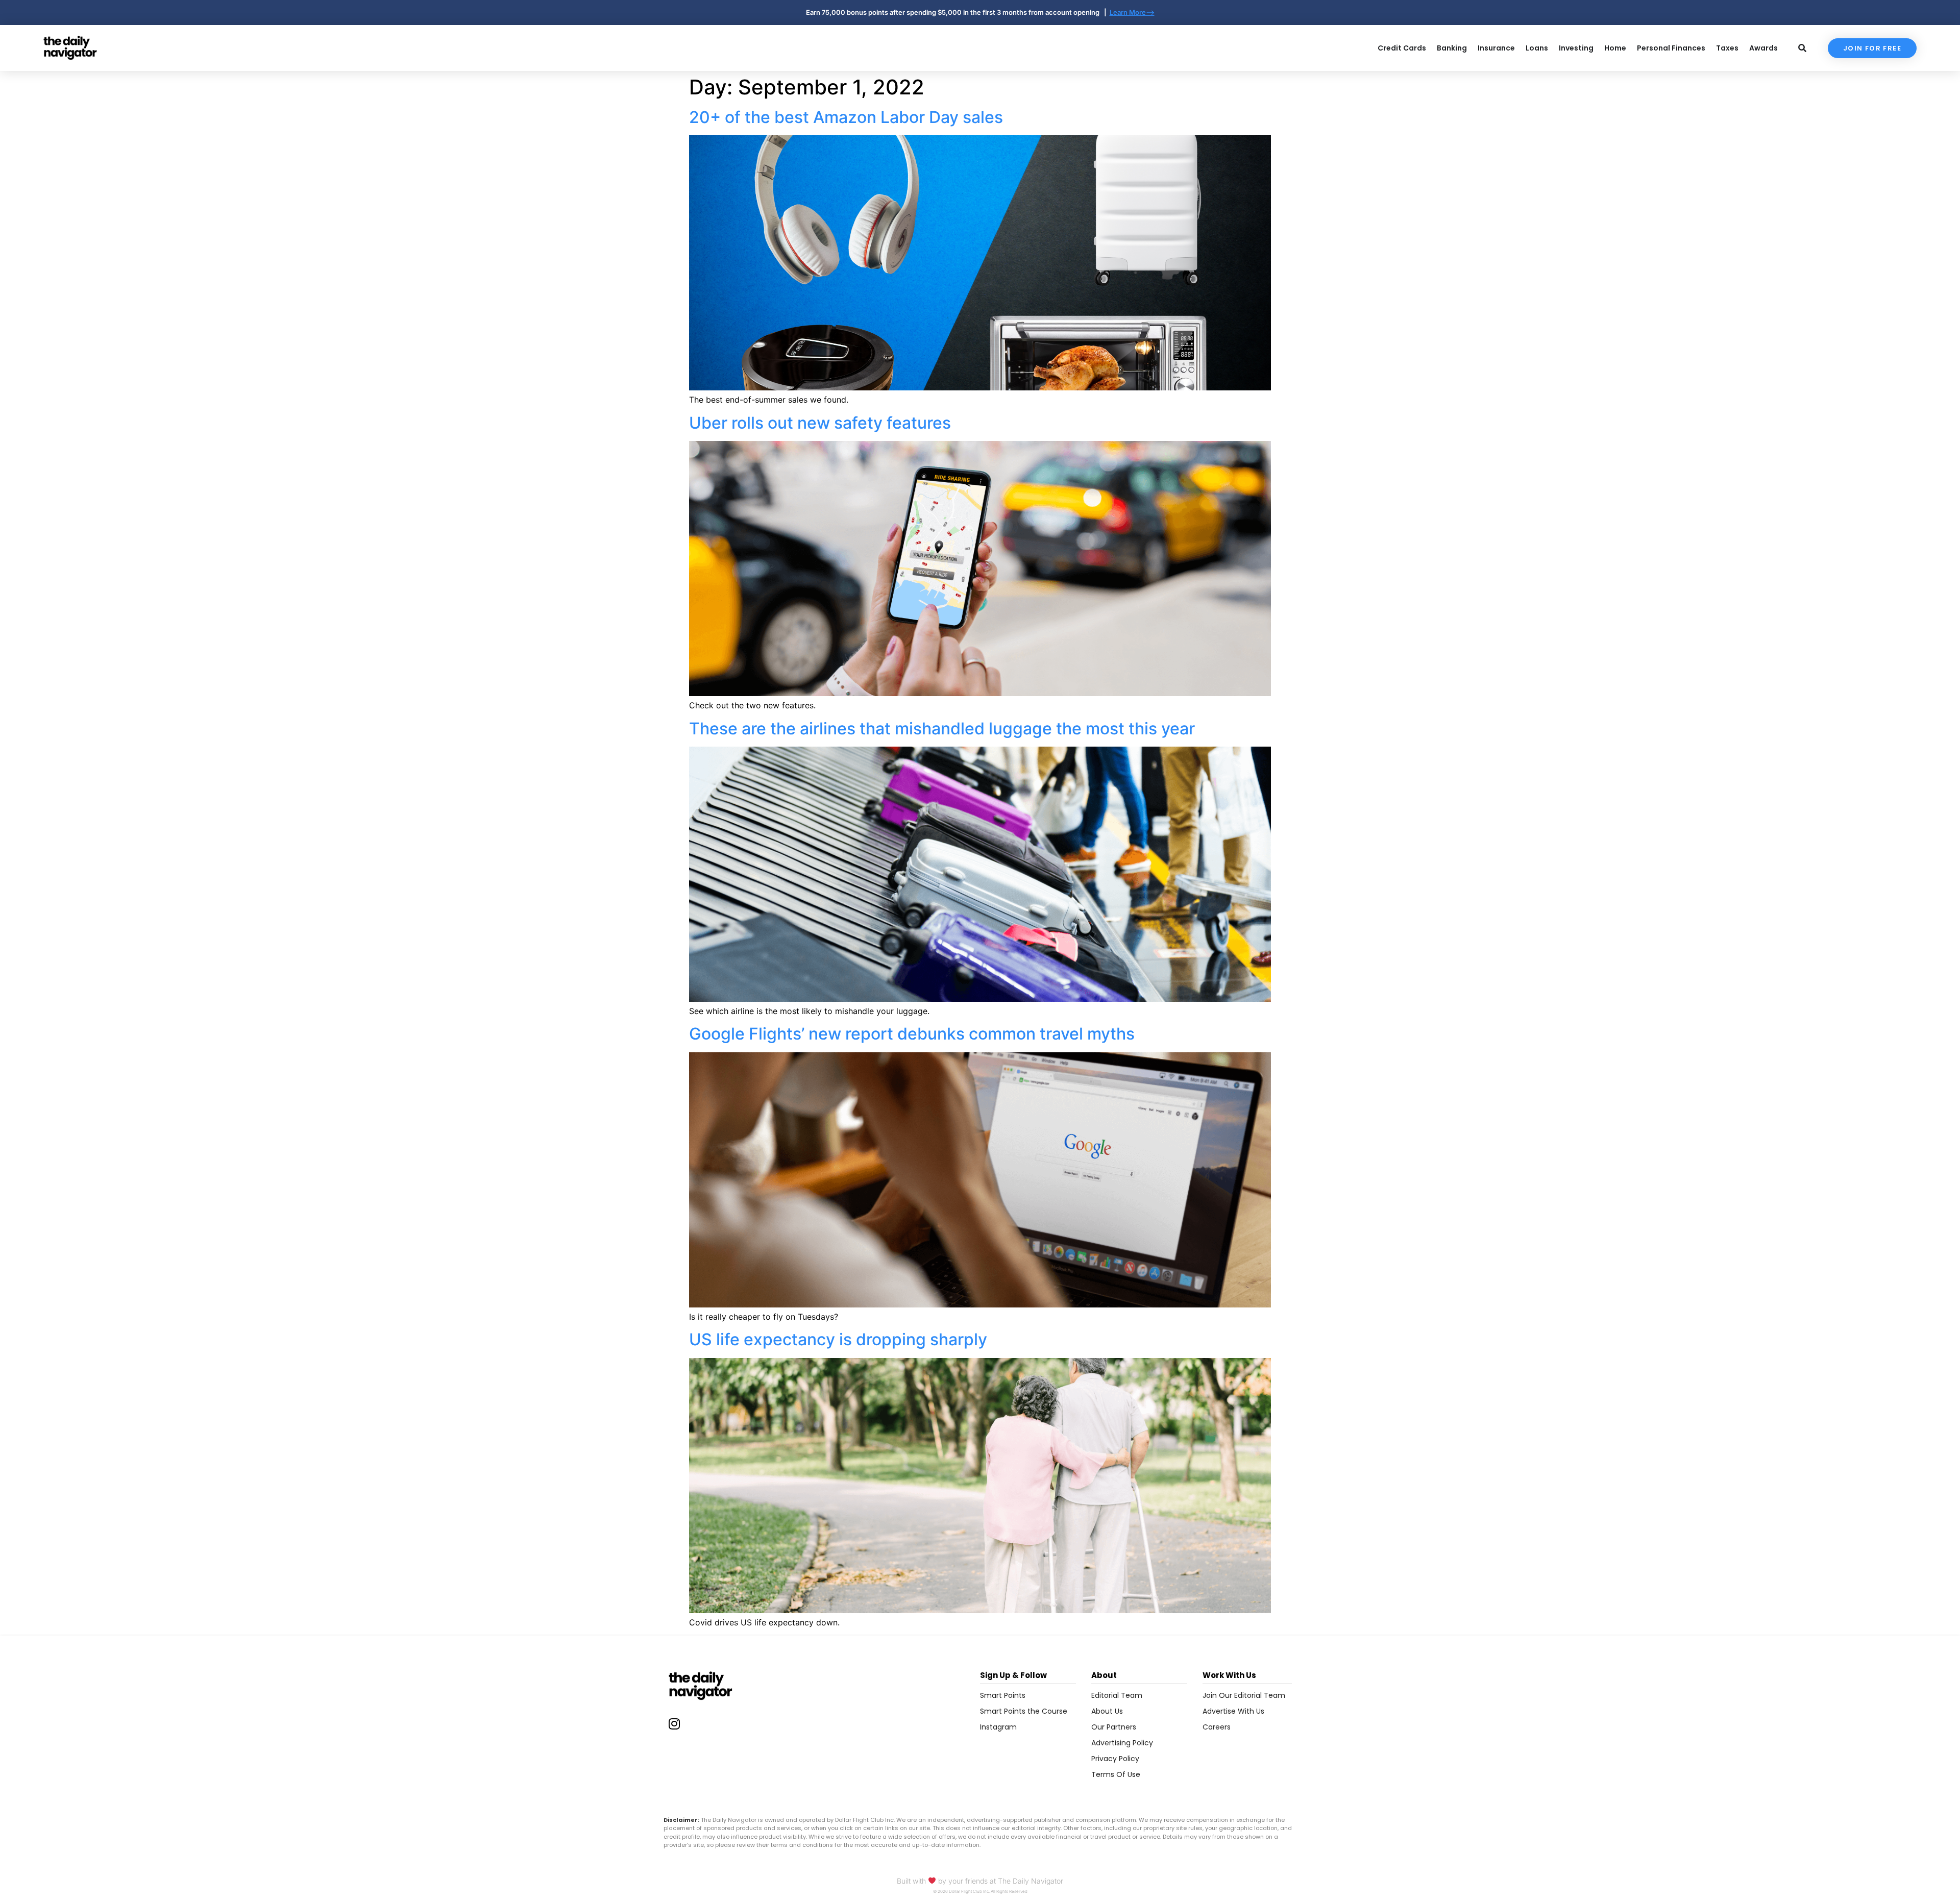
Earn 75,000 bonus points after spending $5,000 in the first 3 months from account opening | (958, 12)
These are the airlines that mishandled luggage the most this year (942, 728)
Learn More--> (1132, 12)
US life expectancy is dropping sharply (838, 1339)
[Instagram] (674, 1723)
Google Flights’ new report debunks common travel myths (912, 1034)
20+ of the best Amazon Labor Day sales (846, 117)
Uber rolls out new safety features (820, 423)
